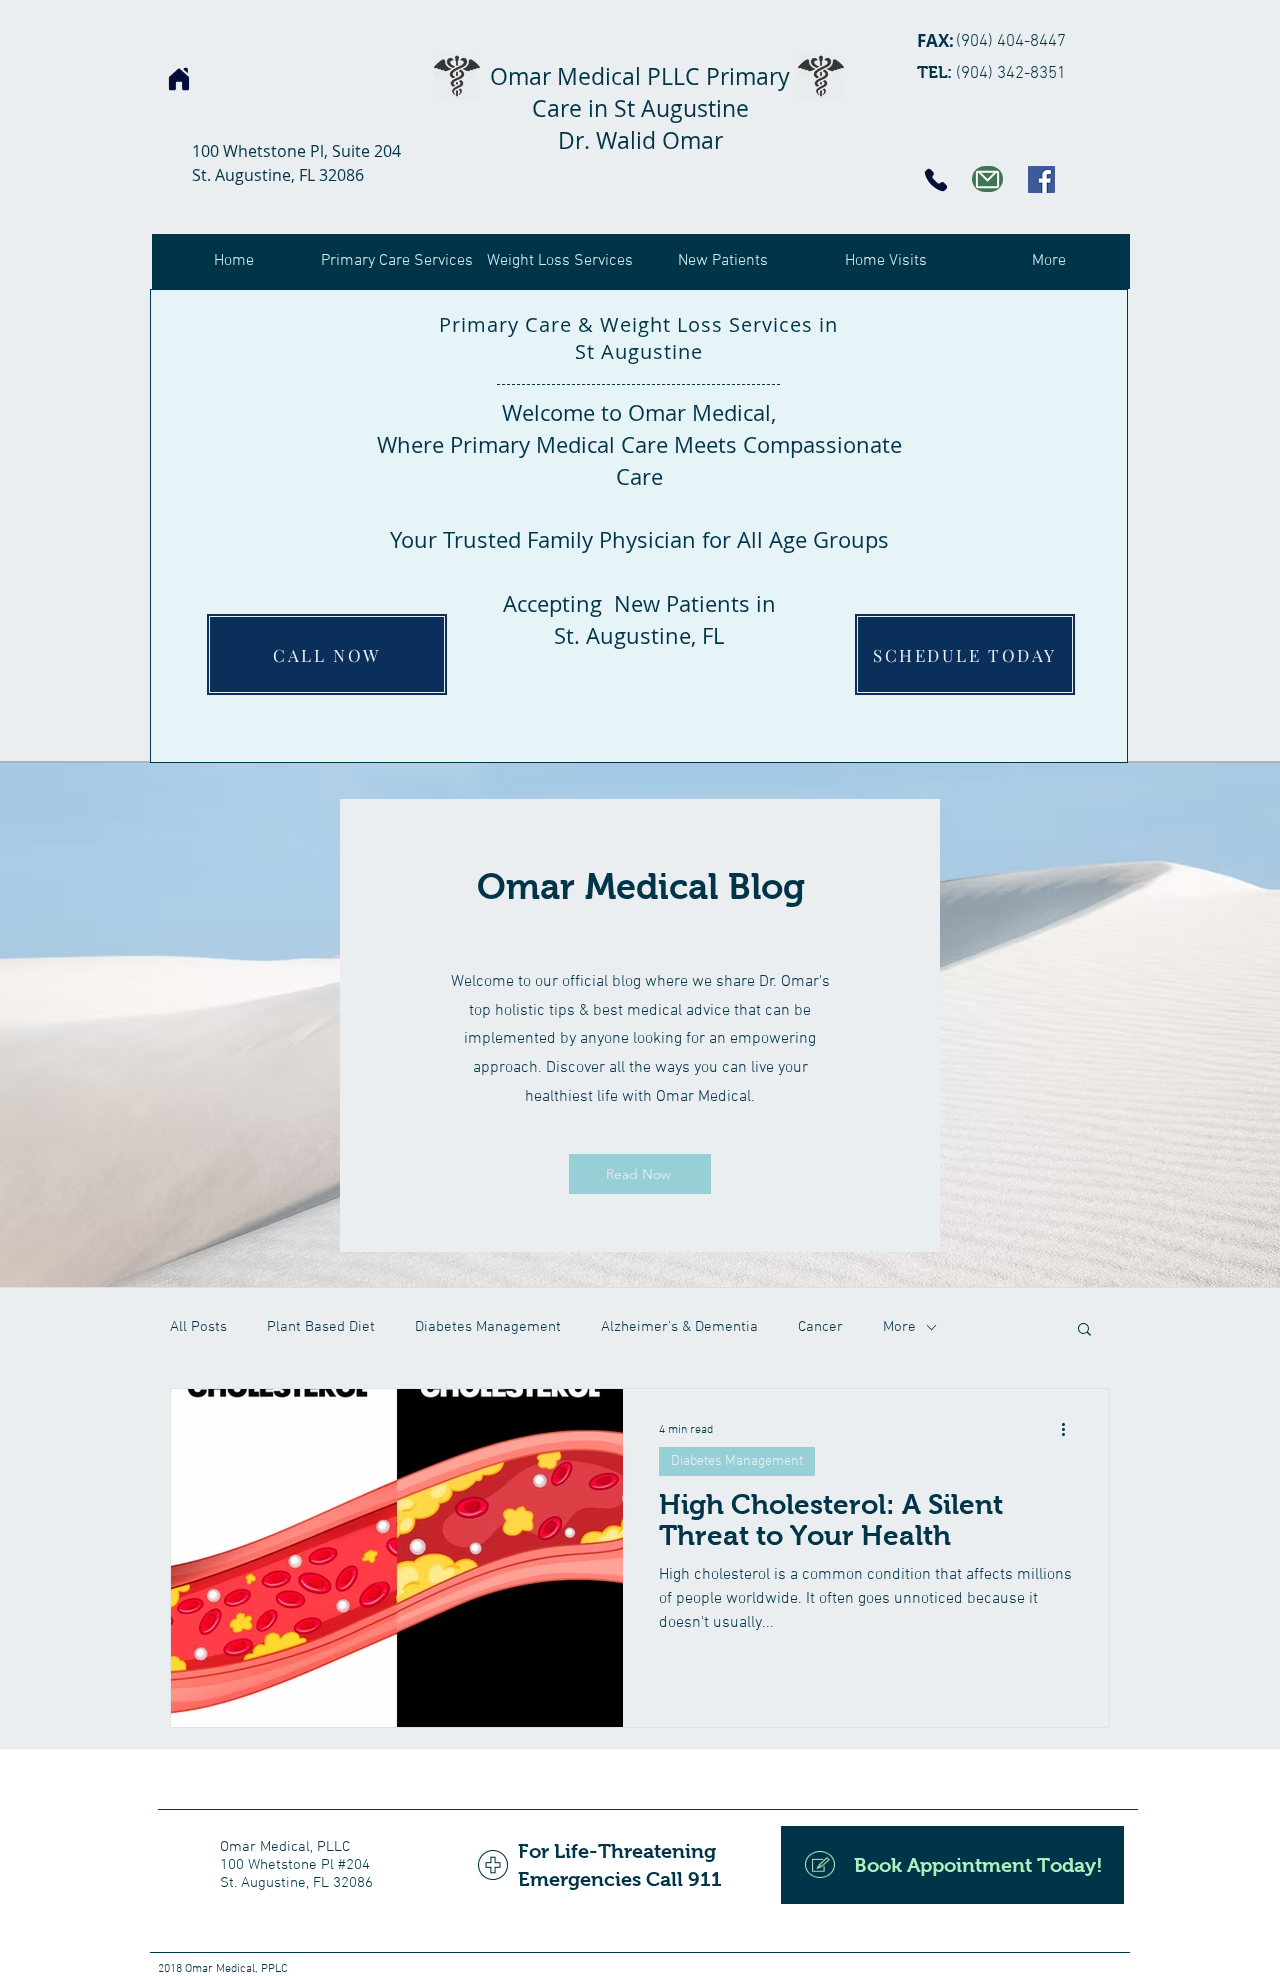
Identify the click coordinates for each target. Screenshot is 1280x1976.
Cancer (820, 1327)
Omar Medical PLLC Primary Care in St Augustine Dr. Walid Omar (640, 108)
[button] (1084, 1330)
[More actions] (1070, 1430)
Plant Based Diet (321, 1327)
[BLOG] (987, 179)
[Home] (179, 79)
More (899, 1327)
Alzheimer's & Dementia (679, 1327)
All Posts (198, 1327)
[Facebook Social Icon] (1041, 179)
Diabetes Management (488, 1327)
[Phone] (936, 180)
